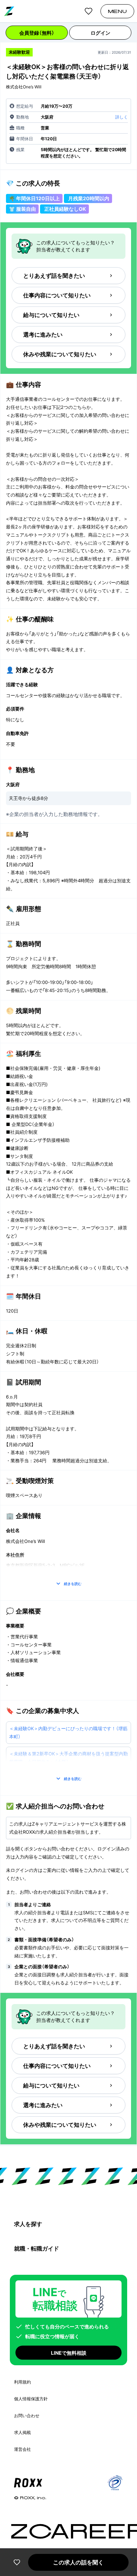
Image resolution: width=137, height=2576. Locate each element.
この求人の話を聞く (78, 2562)
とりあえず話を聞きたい (54, 276)
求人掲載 (22, 2432)
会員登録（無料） (37, 33)
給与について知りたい (51, 315)
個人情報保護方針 (31, 2399)
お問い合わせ (27, 2416)
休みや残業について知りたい (60, 354)
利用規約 (22, 2382)
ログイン (100, 33)
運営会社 (22, 2449)
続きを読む (73, 1584)
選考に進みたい (43, 335)
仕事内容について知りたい (57, 295)
